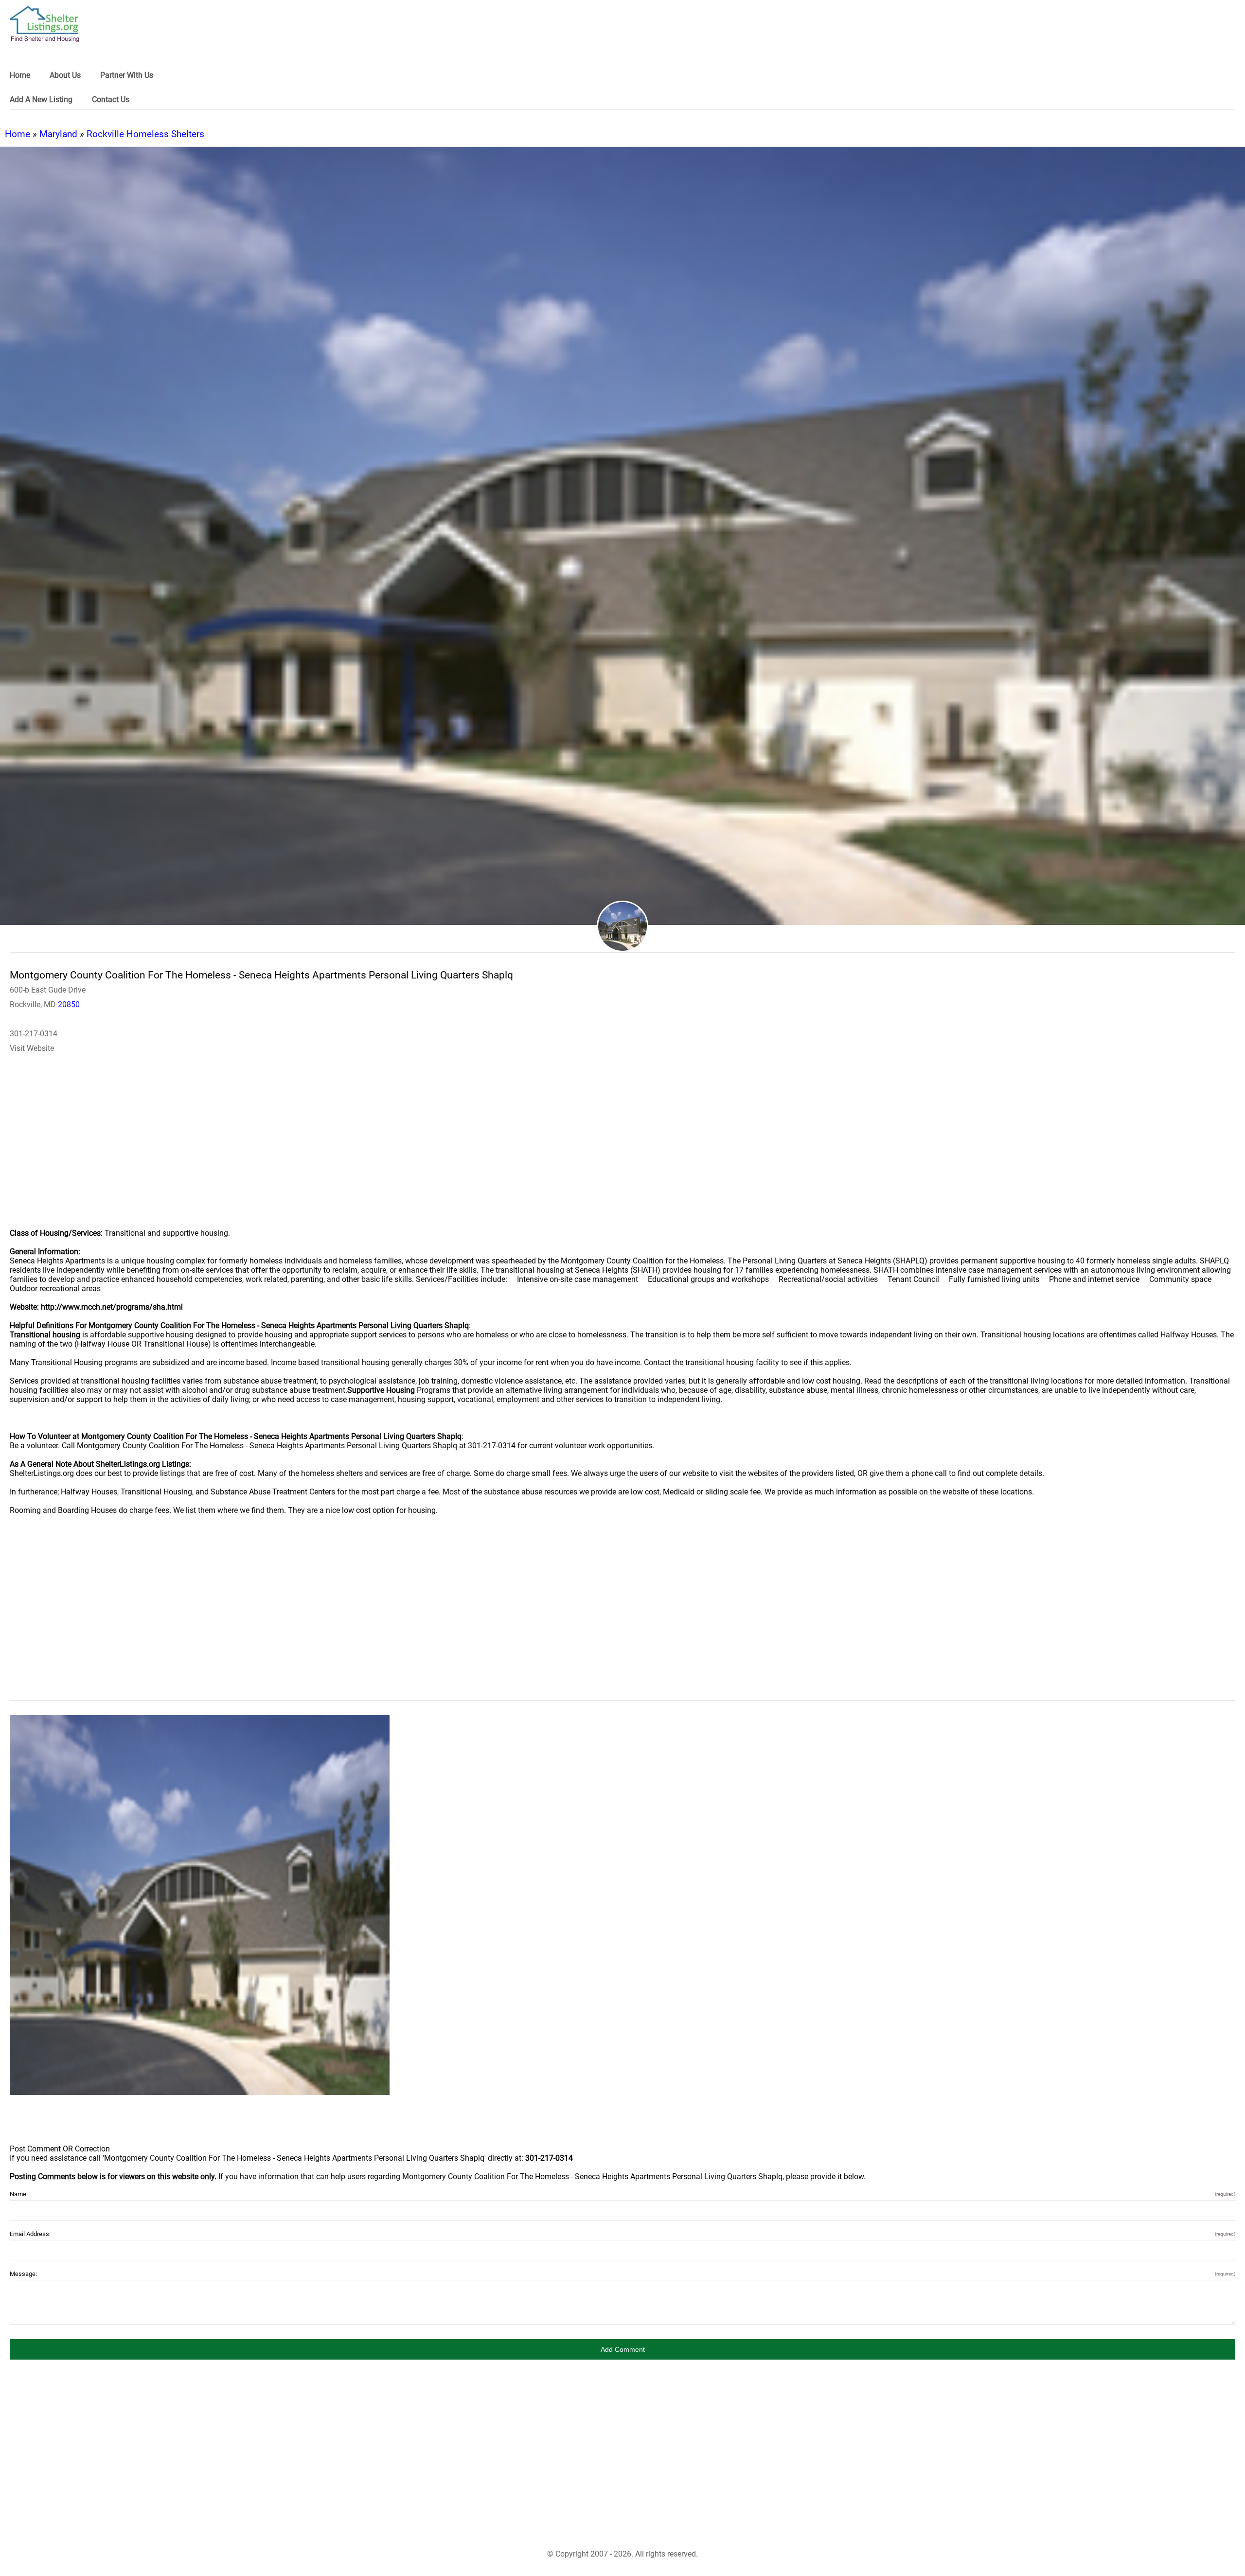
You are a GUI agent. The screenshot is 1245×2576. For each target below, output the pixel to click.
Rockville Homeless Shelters (145, 134)
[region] (622, 1149)
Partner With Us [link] (127, 75)
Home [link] (20, 75)
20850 (69, 1004)
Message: (622, 2274)
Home (18, 134)
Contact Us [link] (111, 99)
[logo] (45, 24)
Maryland (58, 134)
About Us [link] (65, 75)
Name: (622, 2194)
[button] (622, 2349)
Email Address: (622, 2234)
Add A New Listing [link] (41, 99)
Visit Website (32, 1048)
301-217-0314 (34, 1034)
